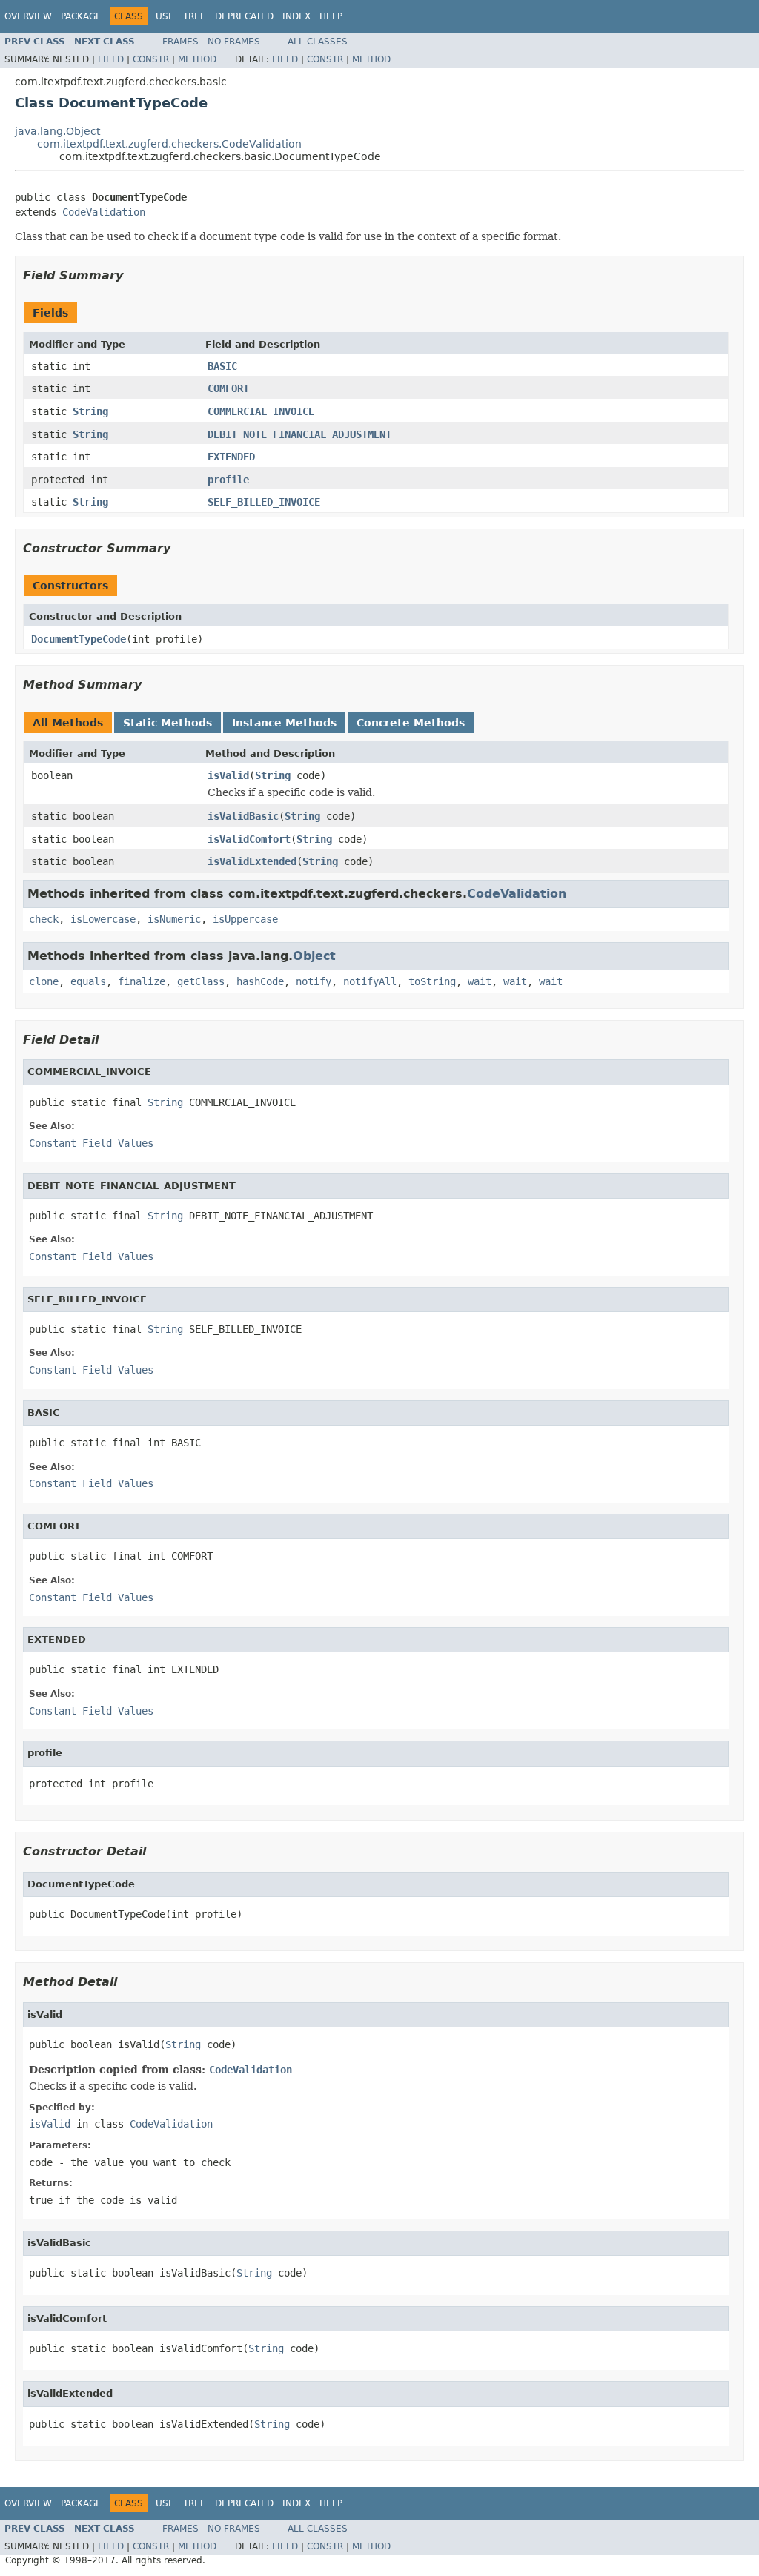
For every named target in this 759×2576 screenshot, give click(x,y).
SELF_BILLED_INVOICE (264, 502)
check (44, 919)
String (90, 411)
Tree (195, 16)
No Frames (234, 42)
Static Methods (168, 723)
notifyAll (370, 981)
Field (111, 59)
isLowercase (103, 919)
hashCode (260, 981)
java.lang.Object (57, 131)
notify (314, 981)
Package (81, 16)
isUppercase (245, 919)
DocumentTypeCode (79, 639)
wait (480, 981)
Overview (28, 16)
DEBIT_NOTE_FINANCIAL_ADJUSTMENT (299, 434)
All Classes (318, 42)
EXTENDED (231, 457)
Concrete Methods (411, 723)
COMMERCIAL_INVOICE (261, 411)
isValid (228, 775)
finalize (142, 981)
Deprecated (244, 16)
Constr (151, 59)
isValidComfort (249, 839)
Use (165, 16)
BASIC (222, 366)
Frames (180, 42)
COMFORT (228, 388)
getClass (201, 981)
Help (331, 16)
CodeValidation (104, 212)
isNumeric (174, 919)
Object (314, 956)
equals (88, 981)
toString (432, 981)
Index (296, 16)
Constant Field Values (91, 1143)
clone (44, 981)
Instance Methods (284, 723)
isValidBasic (243, 816)
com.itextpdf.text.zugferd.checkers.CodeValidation (169, 144)
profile (228, 480)
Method (197, 59)
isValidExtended (252, 861)
